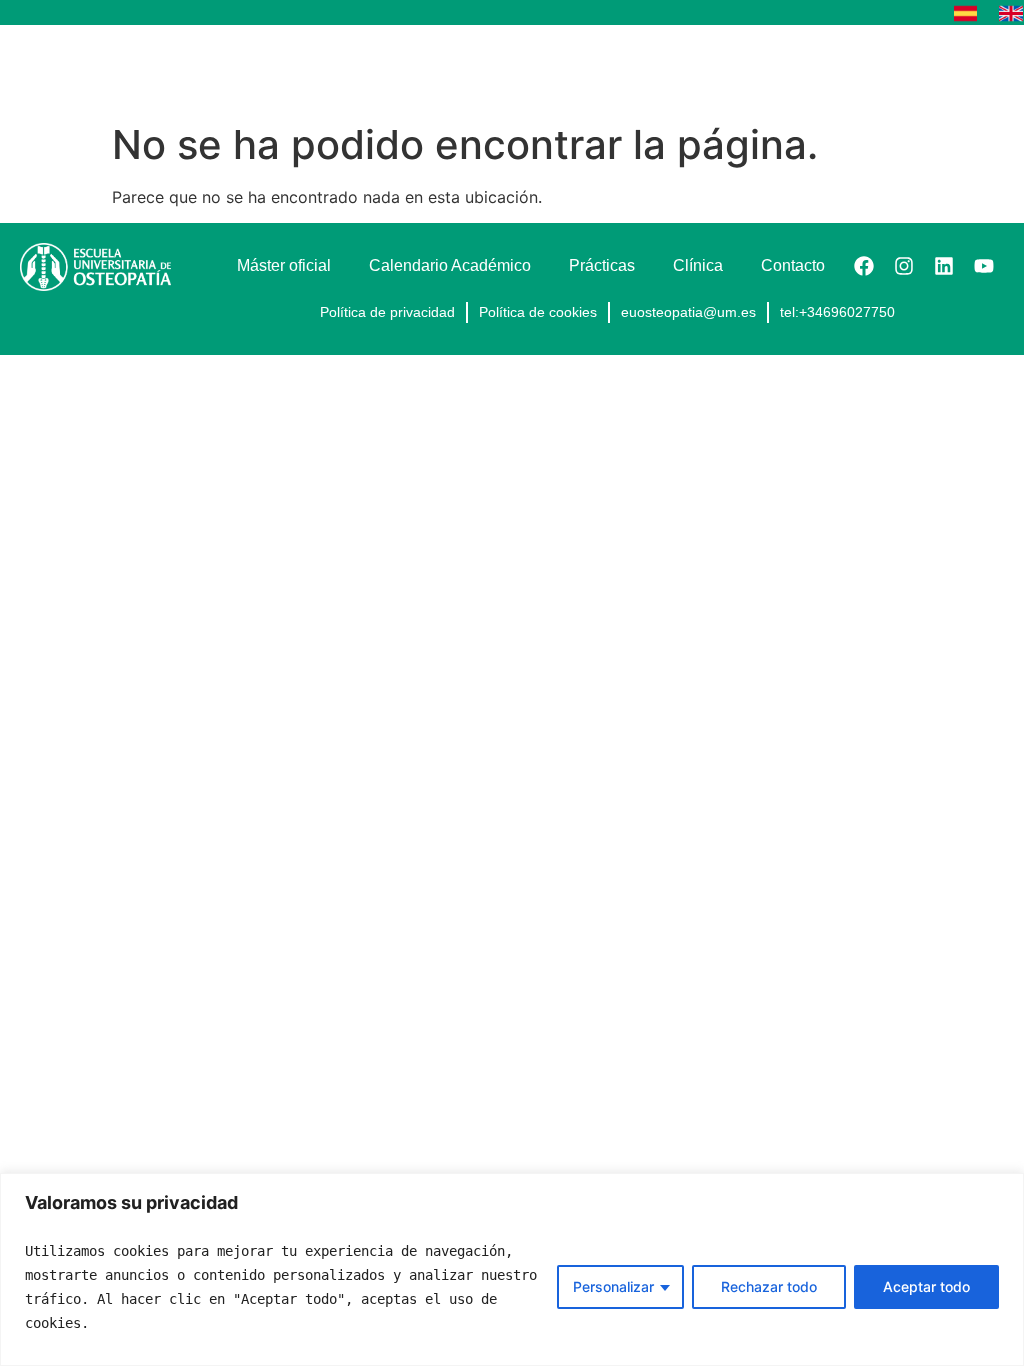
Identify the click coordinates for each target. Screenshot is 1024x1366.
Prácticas (602, 265)
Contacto (793, 265)
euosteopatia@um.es (688, 312)
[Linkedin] (944, 266)
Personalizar (613, 1286)
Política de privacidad (387, 312)
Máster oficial (284, 265)
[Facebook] (864, 266)
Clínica (698, 265)
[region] (512, 1269)
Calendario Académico (450, 265)
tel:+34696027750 (837, 312)
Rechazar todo (769, 1286)
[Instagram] (904, 266)
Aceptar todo (926, 1286)
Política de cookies (538, 312)
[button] (987, 69)
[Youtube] (984, 266)
